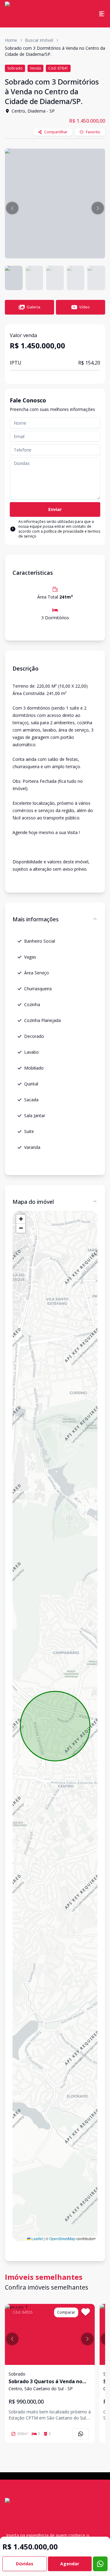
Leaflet (37, 2238)
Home (11, 40)
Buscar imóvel (39, 40)
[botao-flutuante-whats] (100, 2564)
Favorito (93, 132)
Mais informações (36, 919)
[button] (12, 208)
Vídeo (84, 307)
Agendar (70, 2564)
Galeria (33, 307)
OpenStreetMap (62, 2238)
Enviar (55, 509)
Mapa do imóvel (33, 1202)
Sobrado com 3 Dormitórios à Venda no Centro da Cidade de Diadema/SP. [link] (55, 51)
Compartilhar (56, 132)
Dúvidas (25, 2564)
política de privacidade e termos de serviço (59, 534)
